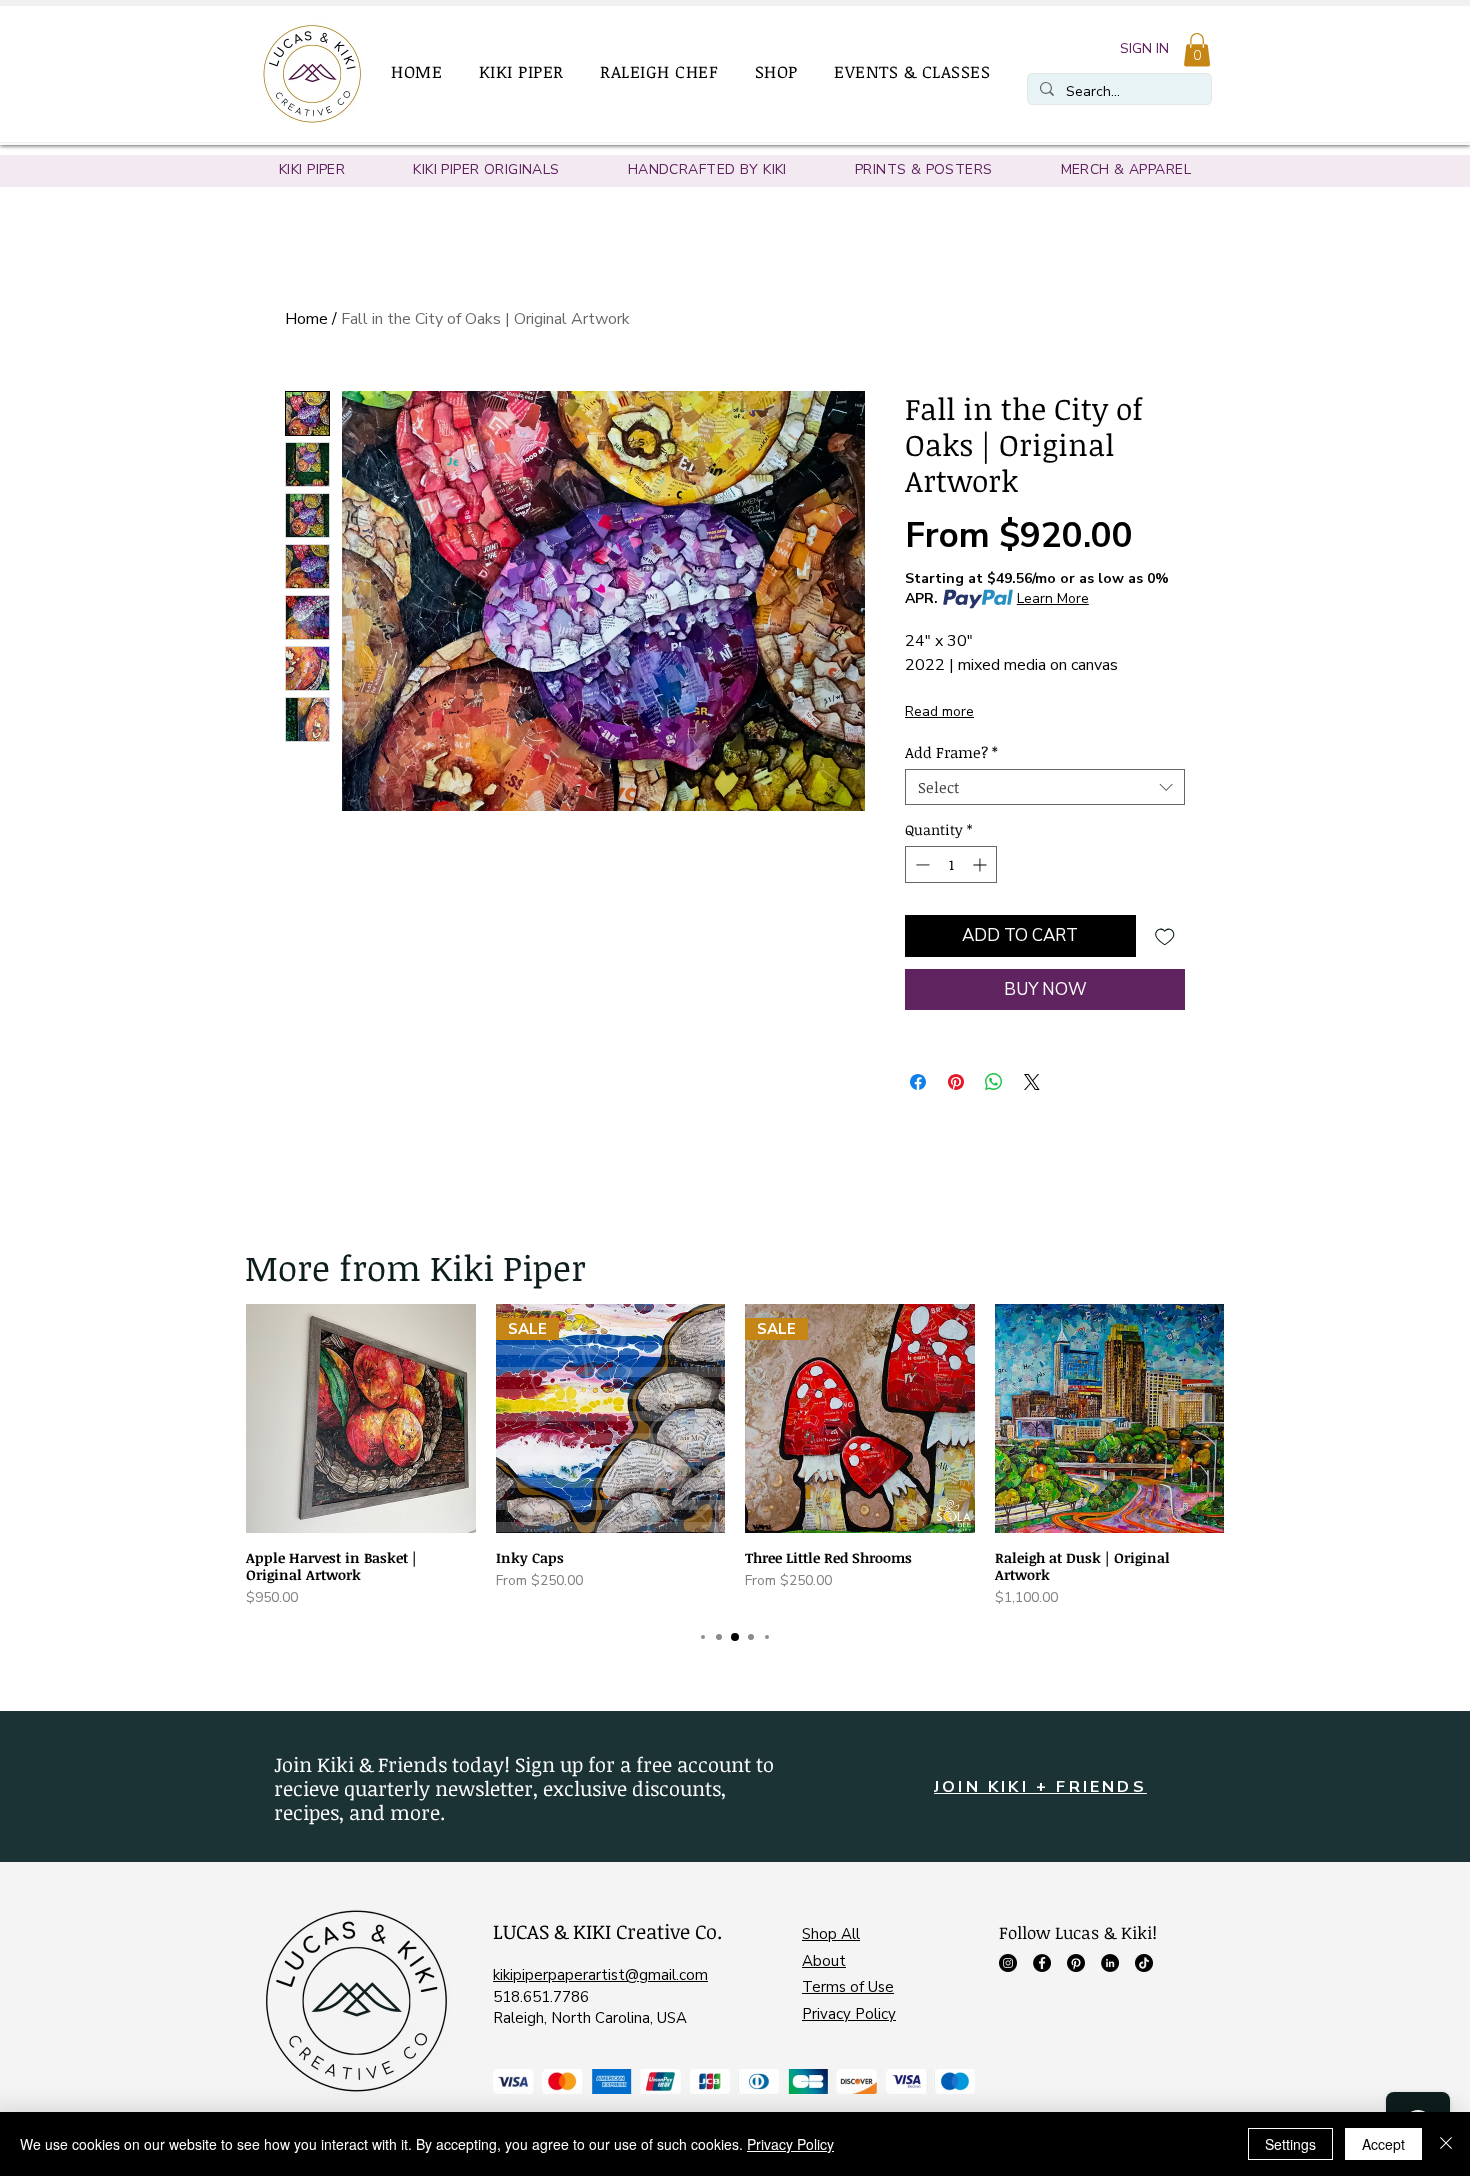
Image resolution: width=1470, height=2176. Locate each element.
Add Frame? (951, 752)
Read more (939, 711)
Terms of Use (848, 1987)
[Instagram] (1008, 1963)
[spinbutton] (951, 864)
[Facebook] (1042, 1963)
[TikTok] (1144, 1963)
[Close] (1446, 2144)
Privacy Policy (849, 2014)
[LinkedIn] (1110, 1963)
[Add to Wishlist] (1165, 936)
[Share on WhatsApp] (994, 1082)
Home (306, 319)
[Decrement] (920, 864)
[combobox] (1045, 787)
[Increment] (981, 864)
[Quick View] (361, 1419)
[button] (530, 72)
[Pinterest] (1076, 1963)
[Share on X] (1032, 1082)
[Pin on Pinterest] (956, 1082)
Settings (1290, 2144)
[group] (735, 1456)
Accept (1383, 2144)
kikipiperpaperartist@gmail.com (600, 1975)
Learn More (1053, 598)
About (824, 1961)
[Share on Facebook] (918, 1082)
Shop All (831, 1934)
